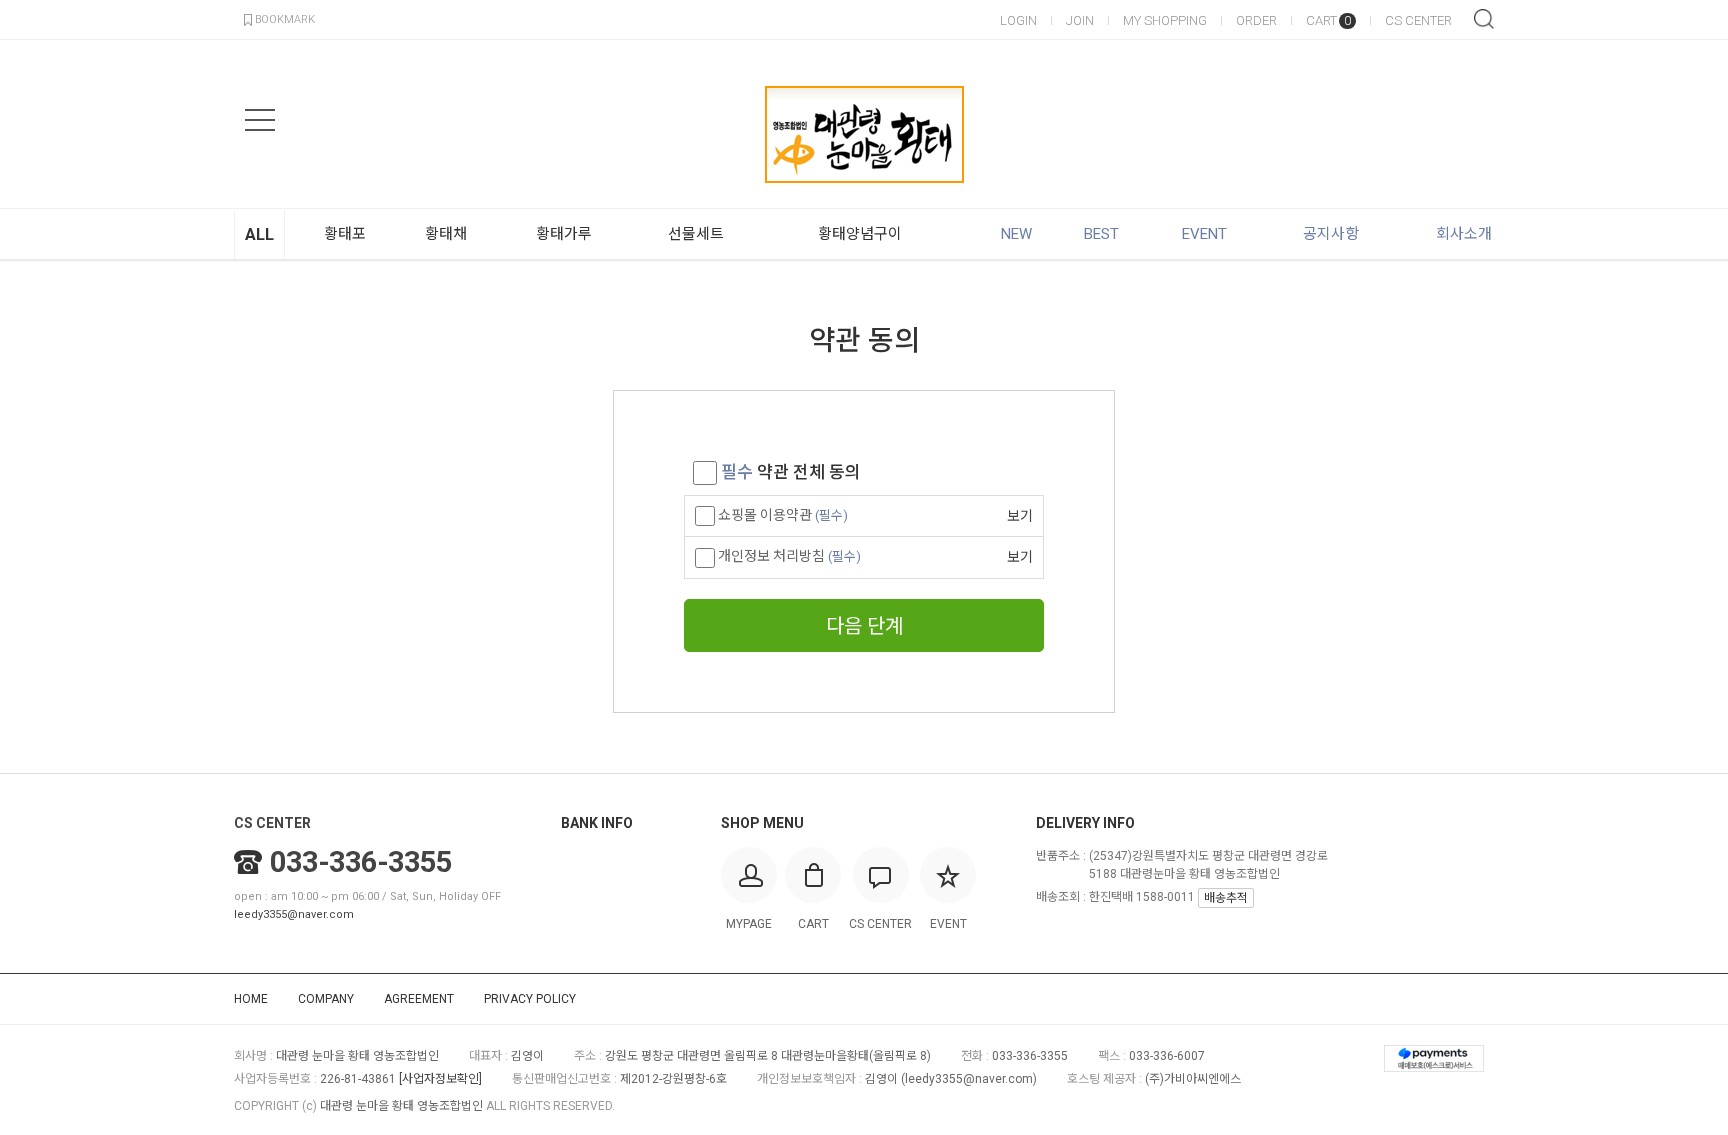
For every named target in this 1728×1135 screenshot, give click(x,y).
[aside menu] (260, 120)
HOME (251, 999)
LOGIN (1018, 20)
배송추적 (1226, 898)
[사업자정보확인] (440, 1079)
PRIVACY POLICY (530, 999)
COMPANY (326, 999)
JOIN (1080, 20)
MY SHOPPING (1165, 20)
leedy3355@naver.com (294, 914)
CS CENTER (1418, 20)
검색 (1484, 19)
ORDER (1256, 20)
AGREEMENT (419, 999)
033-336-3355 (361, 862)
